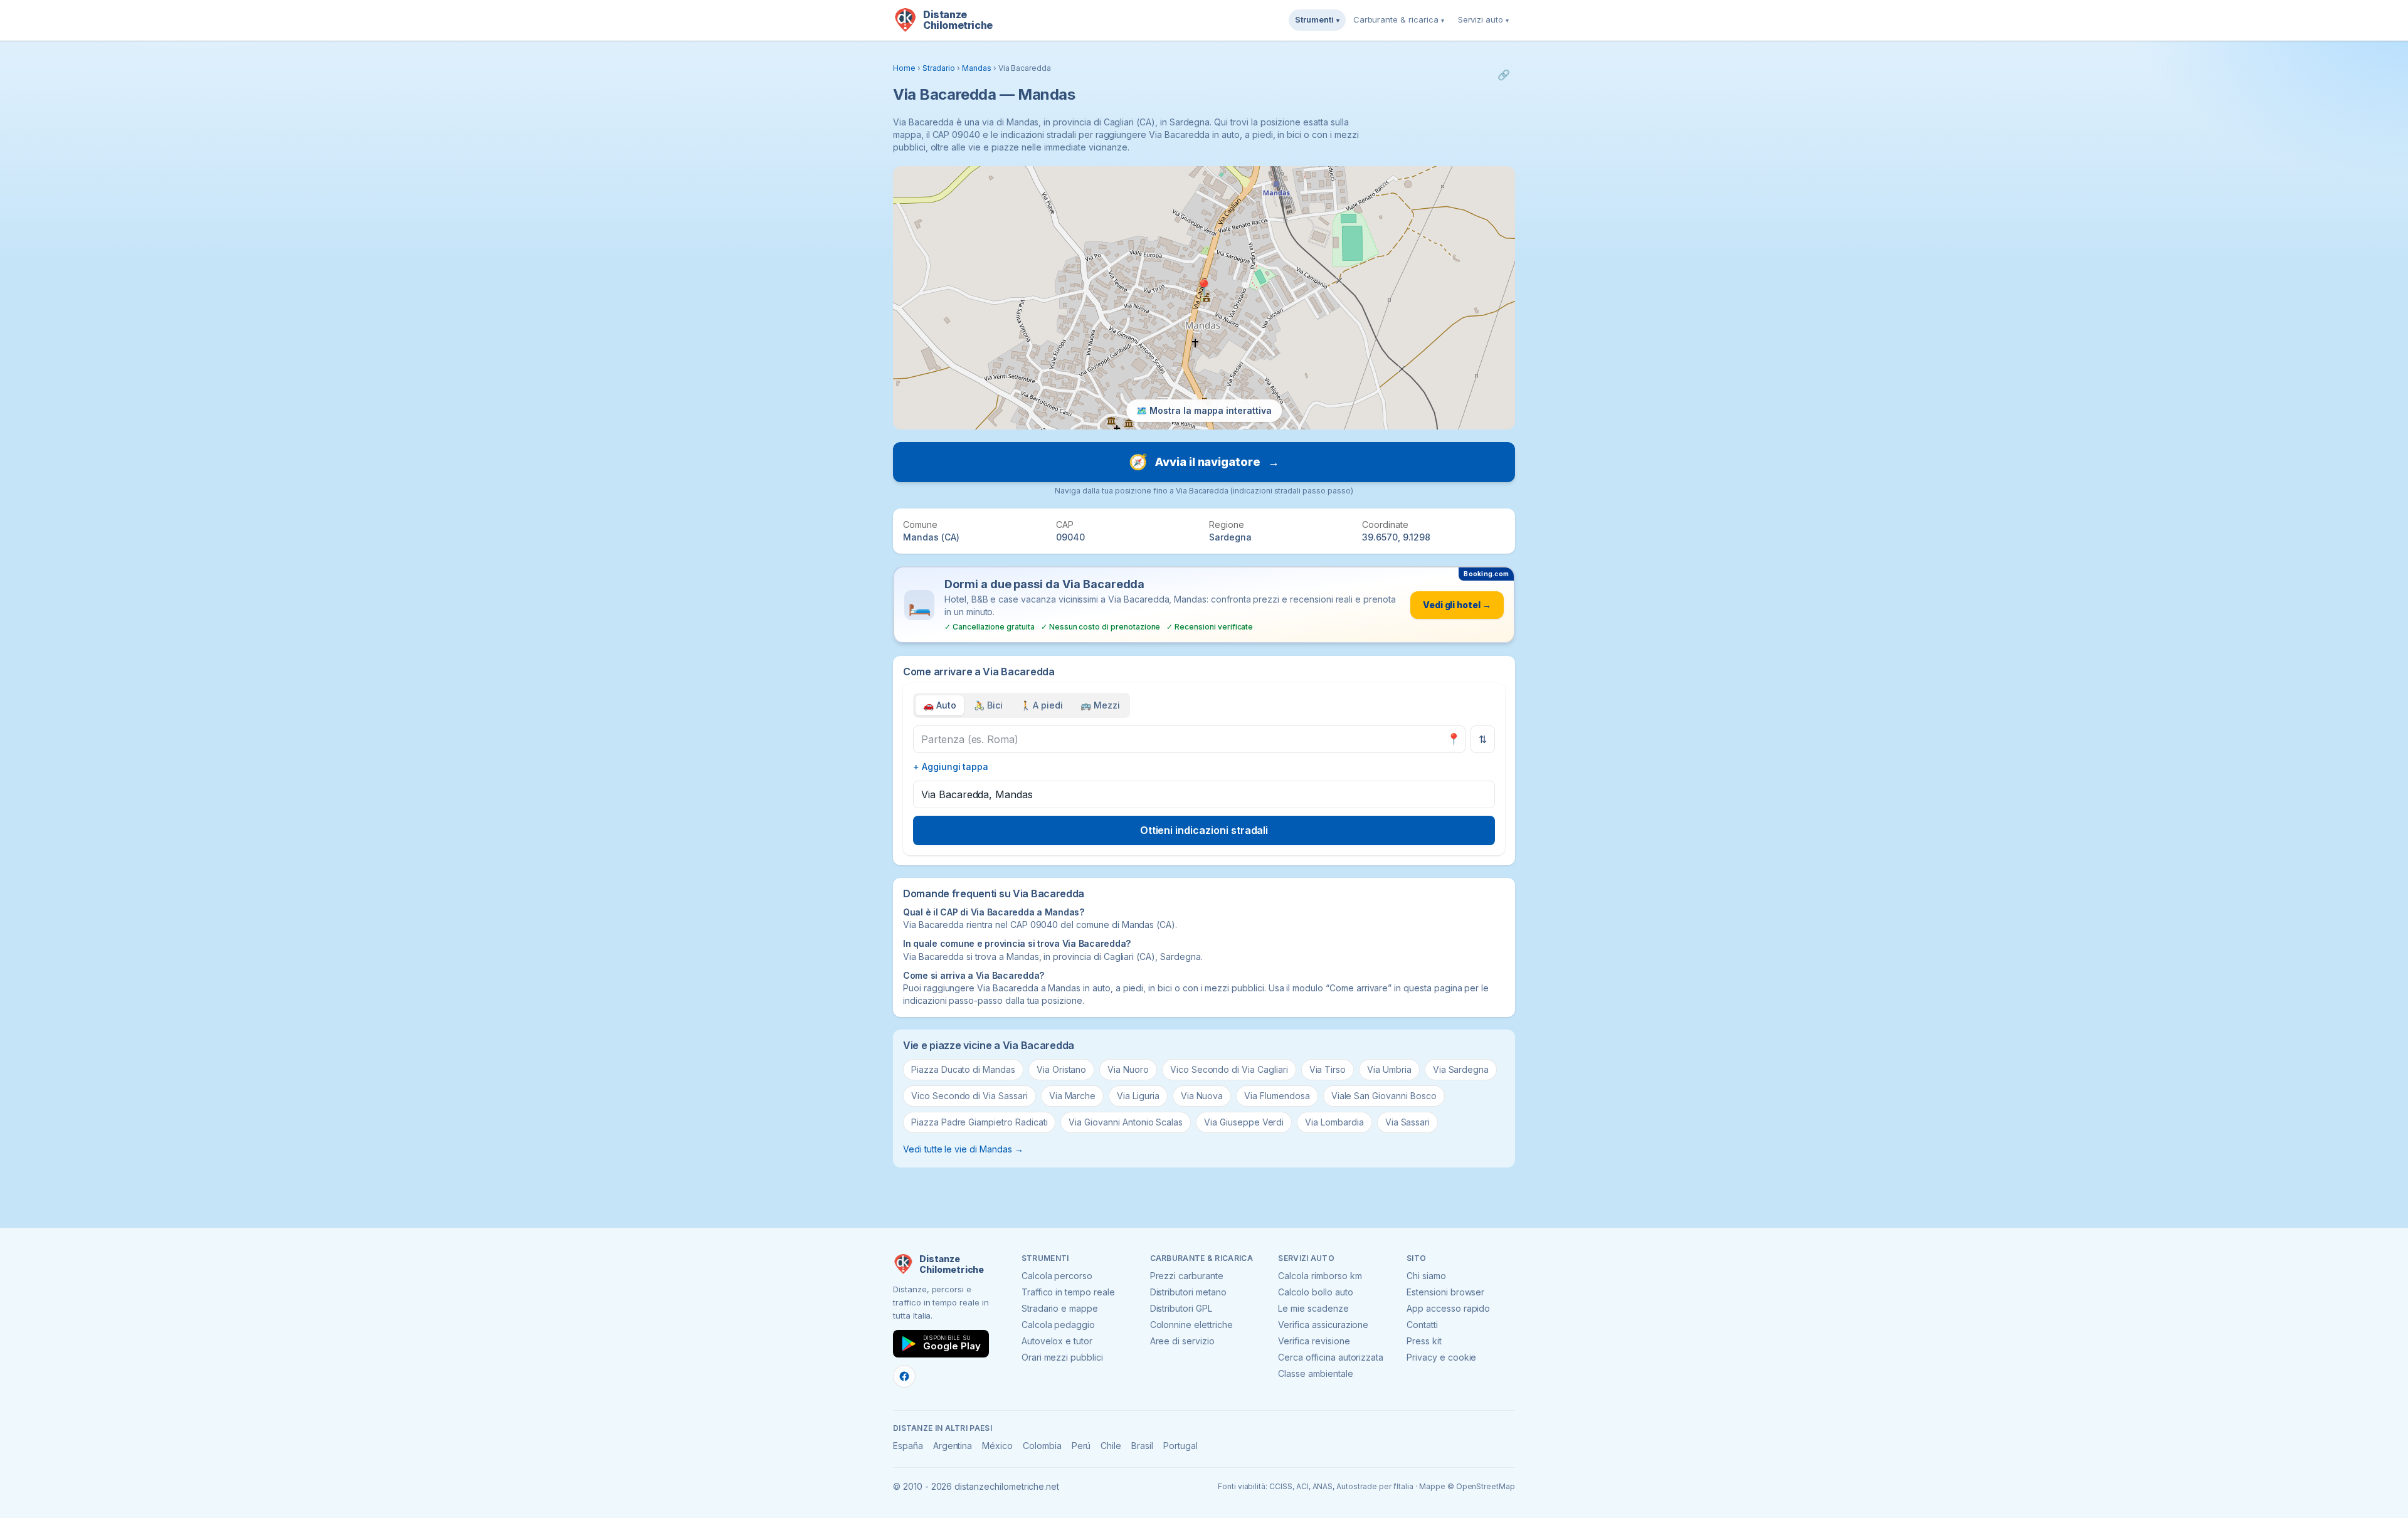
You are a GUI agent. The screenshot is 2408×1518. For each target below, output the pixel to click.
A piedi (1042, 705)
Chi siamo (1426, 1276)
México (997, 1446)
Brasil (1142, 1446)
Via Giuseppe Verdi (1244, 1122)
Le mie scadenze (1313, 1308)
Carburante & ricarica (1399, 19)
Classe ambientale (1315, 1373)
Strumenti (1317, 19)
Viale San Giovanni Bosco (1384, 1096)
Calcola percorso (1057, 1276)
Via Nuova (1202, 1096)
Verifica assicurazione (1323, 1325)
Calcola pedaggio (1058, 1325)
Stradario (939, 68)
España (908, 1446)
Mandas (977, 68)
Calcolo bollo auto (1315, 1292)
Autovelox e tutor (1057, 1341)
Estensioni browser (1445, 1292)
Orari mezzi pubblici (1062, 1357)
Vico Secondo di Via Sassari (969, 1096)
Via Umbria (1389, 1069)
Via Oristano (1061, 1069)
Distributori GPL (1181, 1308)
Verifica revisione (1314, 1341)
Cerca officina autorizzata (1331, 1357)
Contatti (1422, 1325)
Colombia (1042, 1446)
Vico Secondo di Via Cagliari (1229, 1069)
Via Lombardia (1334, 1122)
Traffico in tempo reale (1068, 1292)
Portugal (1180, 1446)
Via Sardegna (1461, 1069)
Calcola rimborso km (1320, 1276)
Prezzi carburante (1187, 1276)
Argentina (953, 1446)
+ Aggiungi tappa (951, 767)
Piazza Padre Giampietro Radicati (979, 1122)
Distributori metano (1188, 1292)
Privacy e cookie (1441, 1357)
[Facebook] (904, 1376)
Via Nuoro (1128, 1069)
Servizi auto (1483, 19)
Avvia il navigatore (1204, 462)
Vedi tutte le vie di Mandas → (963, 1149)
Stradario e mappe (1060, 1308)
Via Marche (1073, 1096)
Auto (940, 705)
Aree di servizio (1182, 1341)
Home (904, 68)
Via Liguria (1138, 1096)
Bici (988, 705)
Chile (1111, 1446)
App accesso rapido (1448, 1308)
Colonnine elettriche (1191, 1325)
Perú (1081, 1446)
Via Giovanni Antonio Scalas (1126, 1122)
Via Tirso (1328, 1069)
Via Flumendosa (1277, 1096)
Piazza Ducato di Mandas (963, 1069)
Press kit (1424, 1341)
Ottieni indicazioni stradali (1204, 830)
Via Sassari (1407, 1122)
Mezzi (1100, 705)
